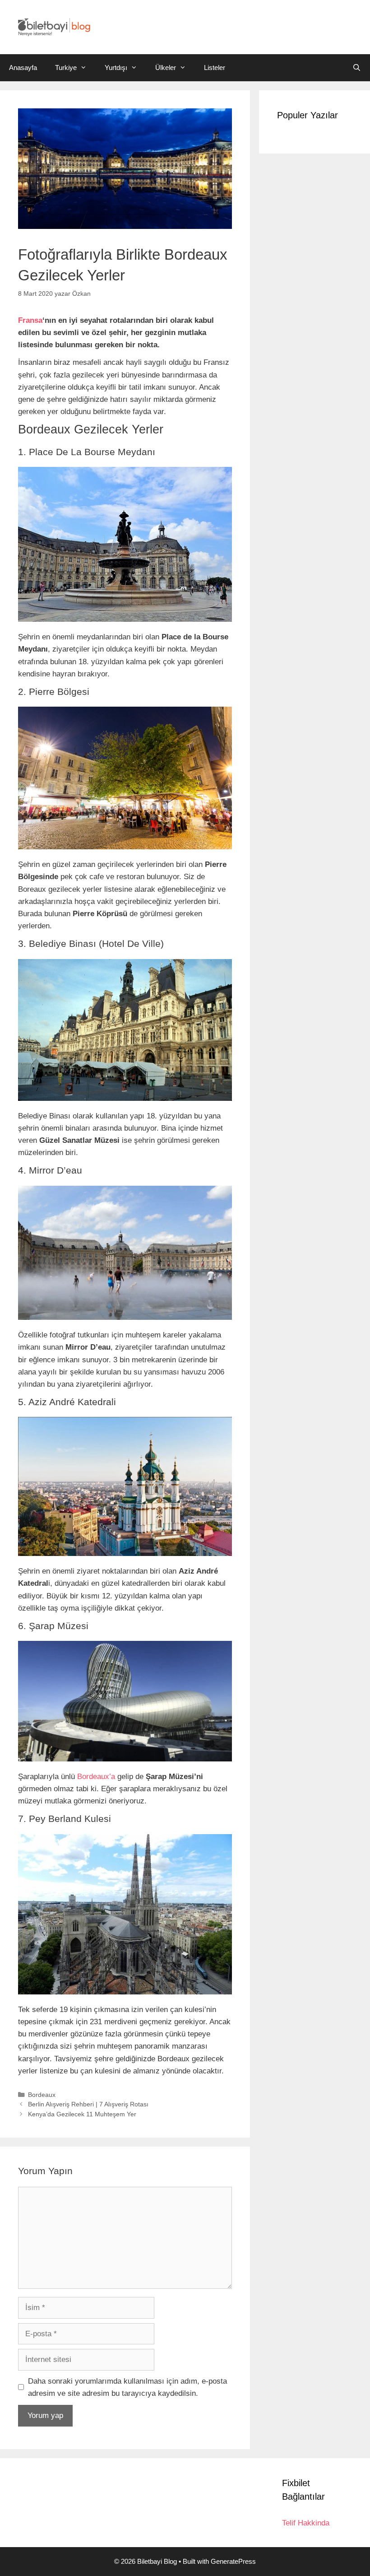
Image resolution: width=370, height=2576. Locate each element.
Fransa (30, 320)
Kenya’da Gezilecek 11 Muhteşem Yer (82, 2114)
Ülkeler (166, 68)
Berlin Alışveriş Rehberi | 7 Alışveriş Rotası (88, 2104)
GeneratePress (233, 2561)
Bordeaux (42, 2095)
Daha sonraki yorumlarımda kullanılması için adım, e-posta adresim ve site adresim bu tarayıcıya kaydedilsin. (127, 2387)
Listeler (215, 68)
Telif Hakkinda (306, 2523)
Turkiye (66, 68)
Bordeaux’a (96, 1777)
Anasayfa (23, 68)
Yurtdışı (116, 68)
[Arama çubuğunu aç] (357, 68)
